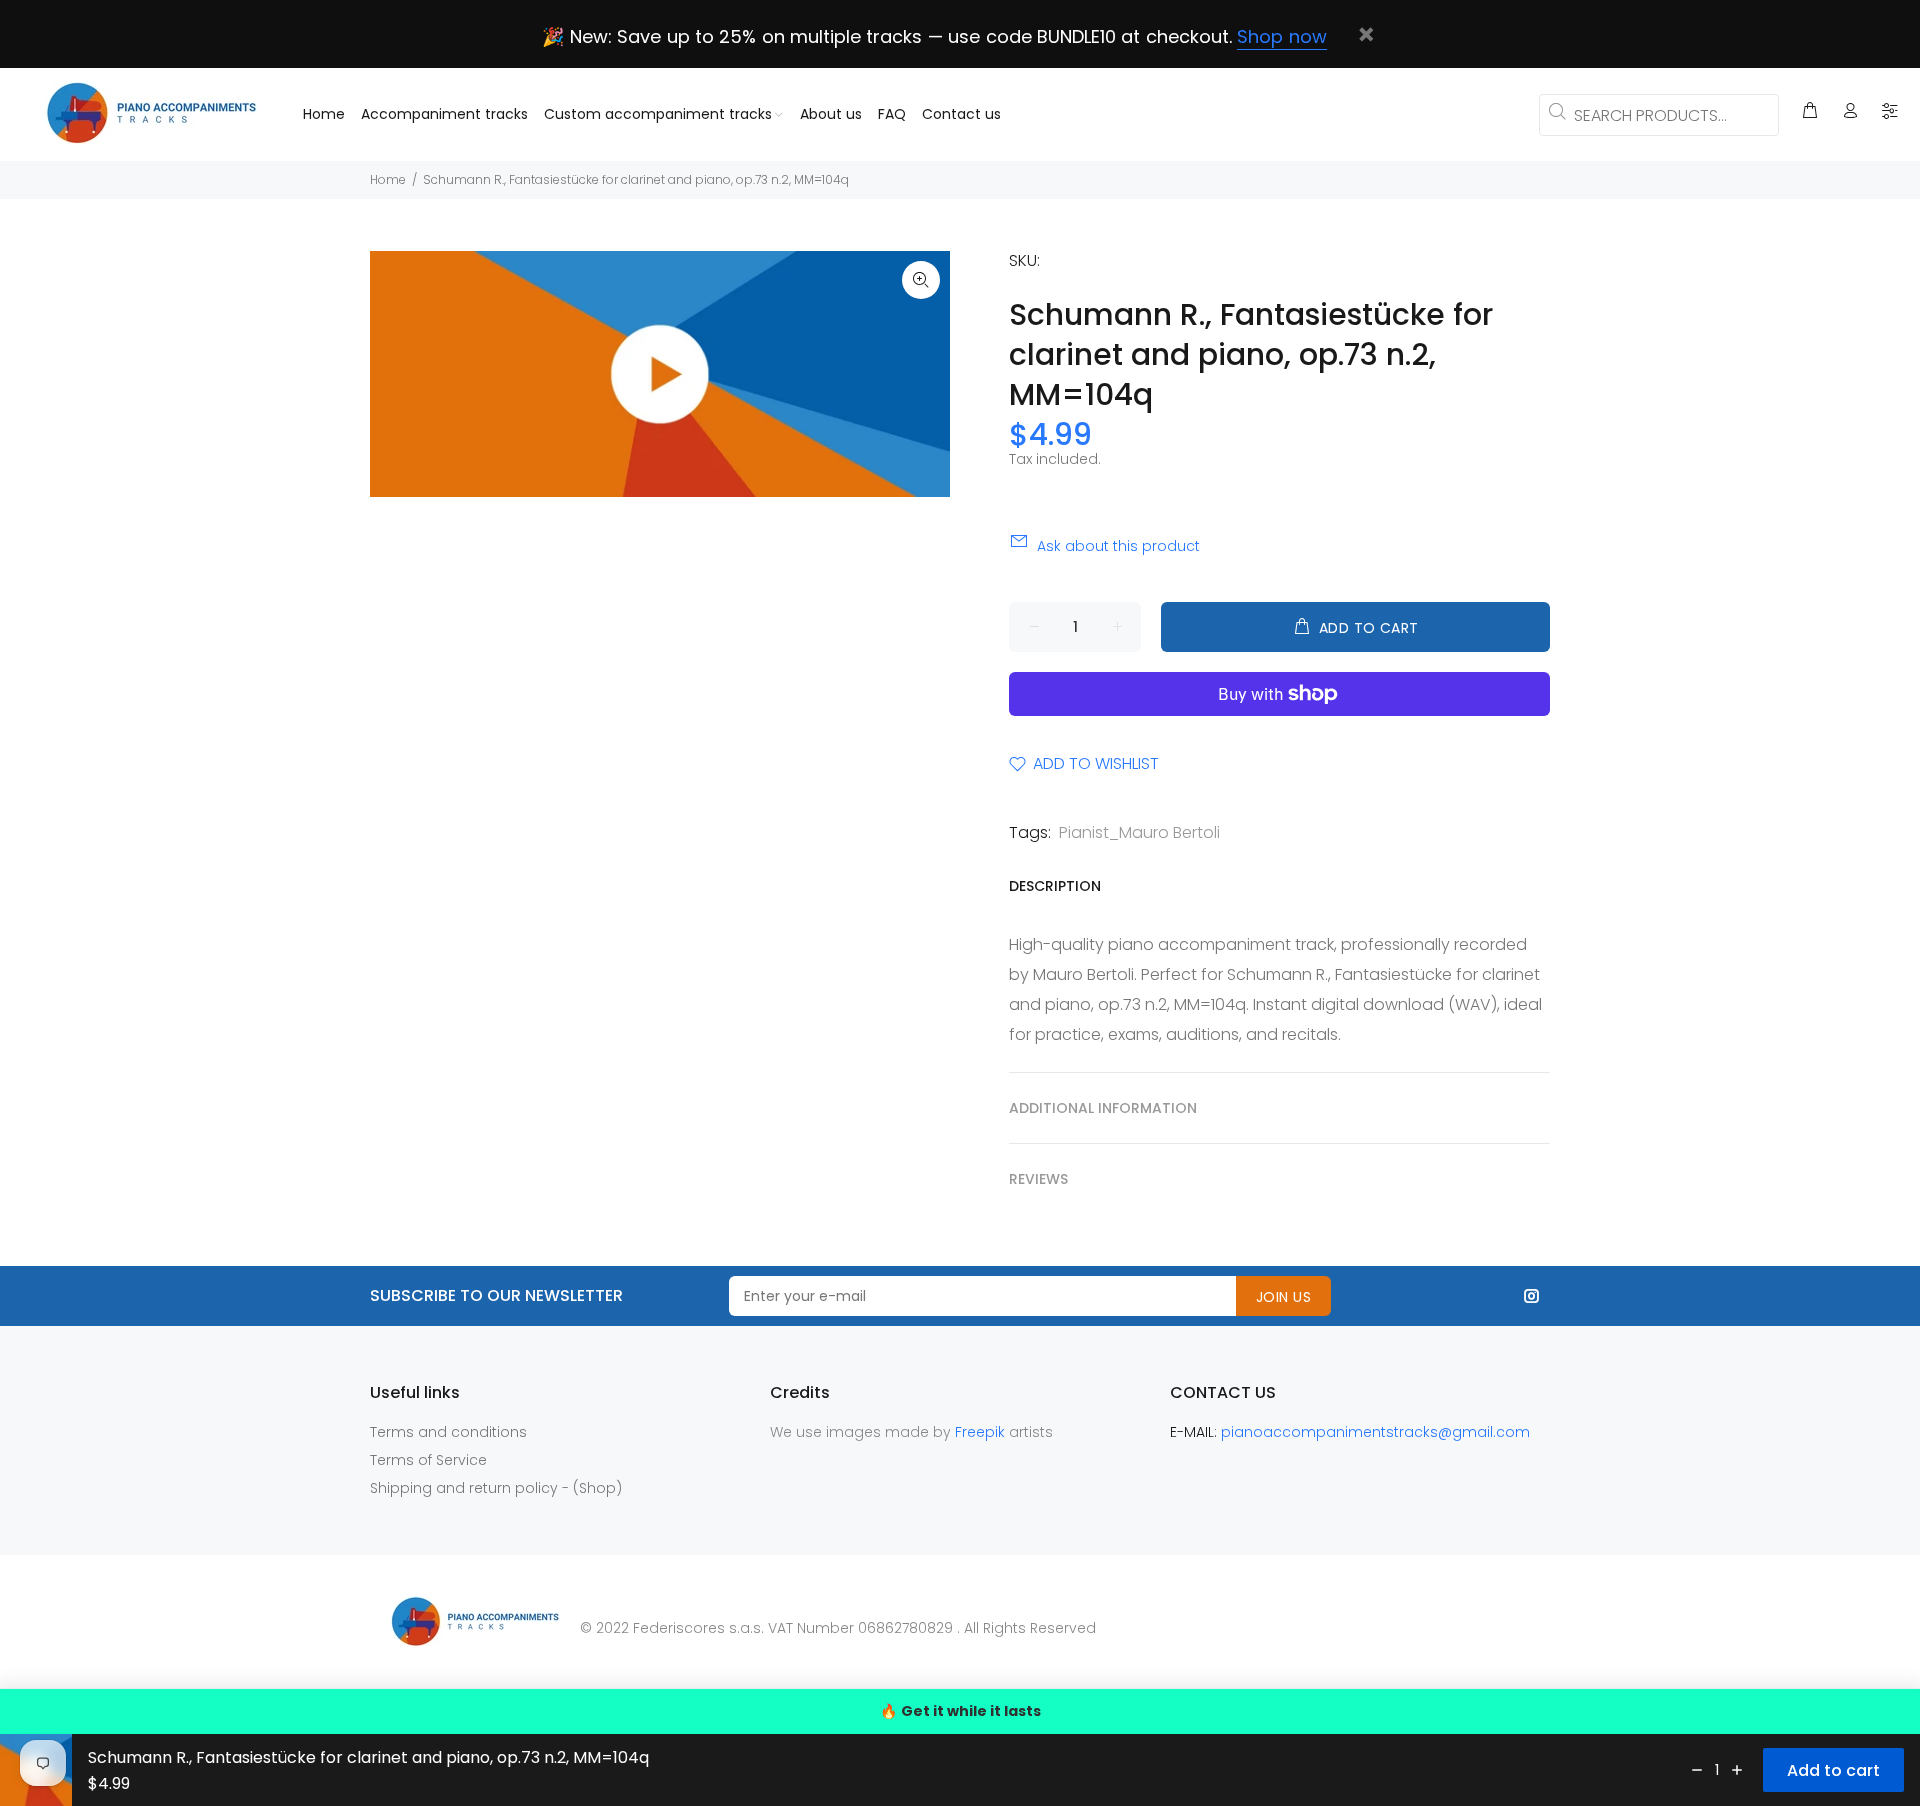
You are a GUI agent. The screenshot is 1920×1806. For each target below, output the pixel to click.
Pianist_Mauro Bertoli (1139, 832)
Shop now (1281, 36)
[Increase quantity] (1737, 1770)
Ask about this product (1118, 546)
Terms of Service (428, 1460)
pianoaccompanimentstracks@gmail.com (1375, 1432)
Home (388, 179)
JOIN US (1283, 1297)
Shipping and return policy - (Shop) (496, 1488)
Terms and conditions (448, 1432)
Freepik (982, 1432)
